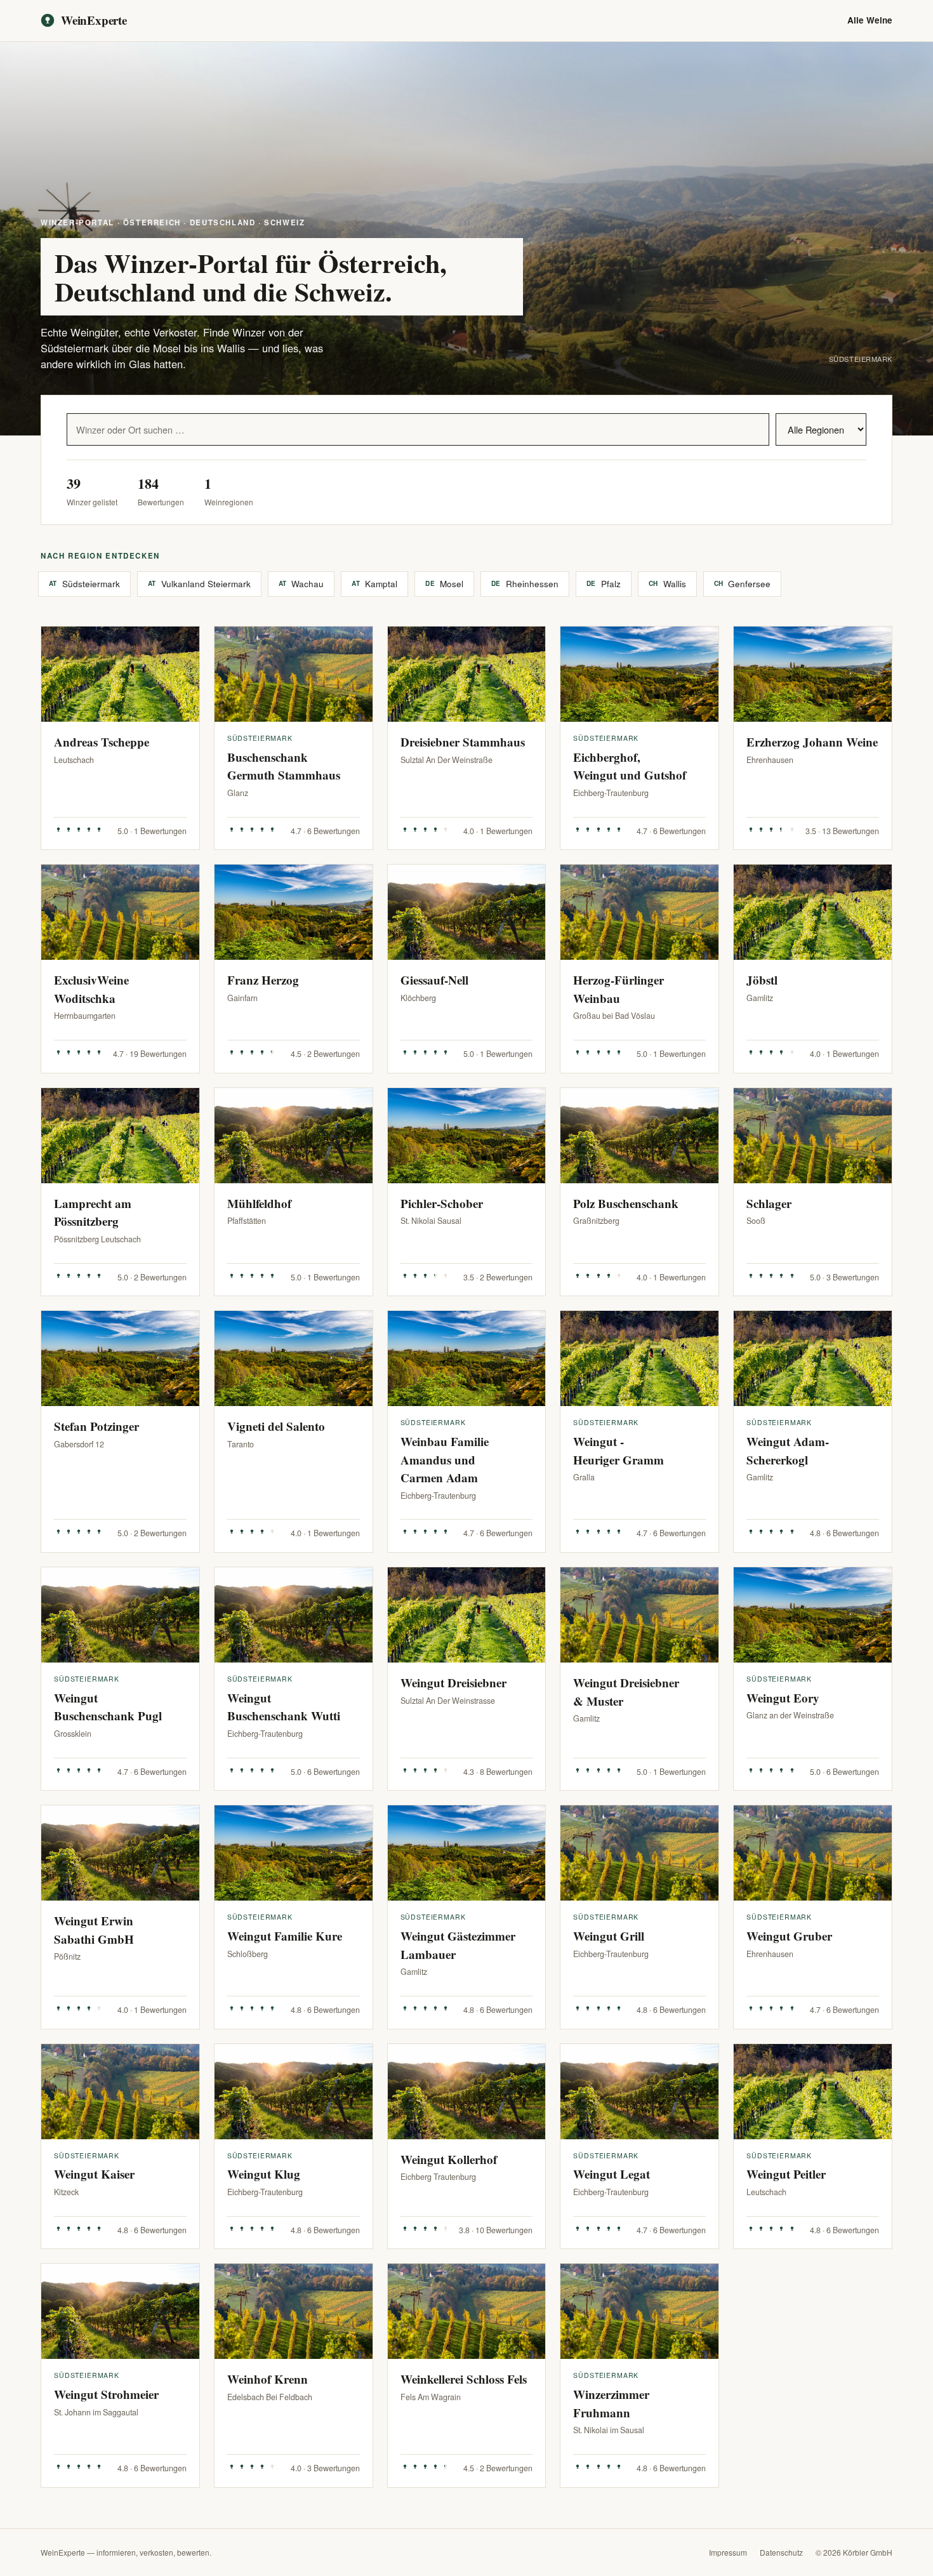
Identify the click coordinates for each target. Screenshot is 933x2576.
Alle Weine (870, 20)
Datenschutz (781, 2552)
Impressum (728, 2552)
